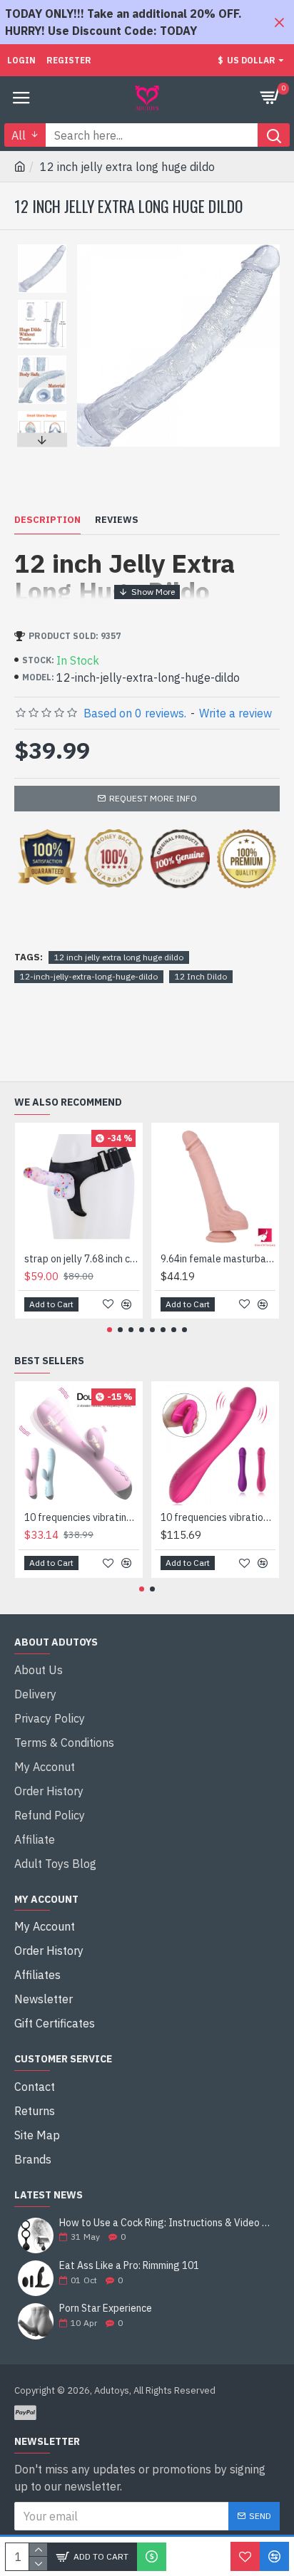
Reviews (117, 520)
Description (47, 520)
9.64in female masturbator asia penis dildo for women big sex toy (218, 1259)
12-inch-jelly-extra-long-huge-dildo (89, 976)
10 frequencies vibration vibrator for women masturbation (218, 1517)
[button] (42, 248)
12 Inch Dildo (201, 976)
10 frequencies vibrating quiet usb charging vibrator (82, 1517)
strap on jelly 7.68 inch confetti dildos (82, 1259)
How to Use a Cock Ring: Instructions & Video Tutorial (165, 2223)
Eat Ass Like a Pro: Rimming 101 (129, 2266)
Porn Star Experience (106, 2308)
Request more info (153, 798)
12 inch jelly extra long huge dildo (119, 957)
